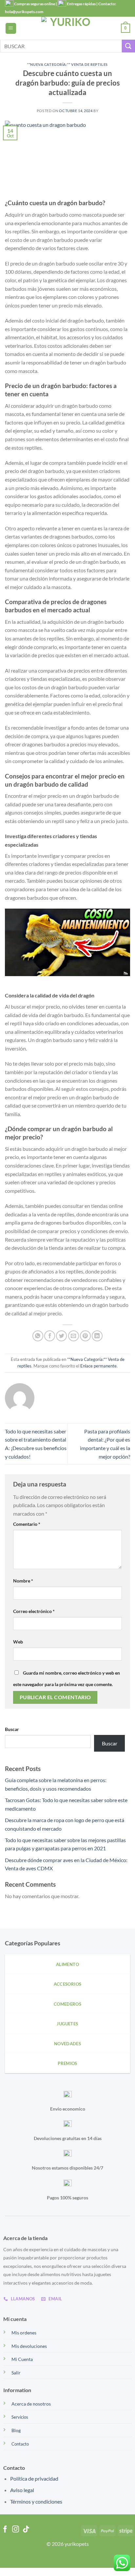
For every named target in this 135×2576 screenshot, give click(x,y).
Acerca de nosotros (31, 2404)
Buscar (12, 1729)
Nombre (23, 1581)
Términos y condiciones (36, 2501)
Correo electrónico (34, 1611)
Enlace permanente (98, 1366)
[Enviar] (128, 46)
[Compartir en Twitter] (61, 1336)
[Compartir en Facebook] (50, 1336)
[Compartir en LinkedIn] (97, 1336)
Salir (16, 2373)
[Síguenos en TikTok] (26, 2530)
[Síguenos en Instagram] (16, 2530)
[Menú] (11, 28)
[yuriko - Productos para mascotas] (67, 28)
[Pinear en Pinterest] (85, 1336)
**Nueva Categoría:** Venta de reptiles (67, 64)
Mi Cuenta (22, 2359)
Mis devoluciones (29, 2346)
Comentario (27, 1524)
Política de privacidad (34, 2478)
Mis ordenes (24, 2333)
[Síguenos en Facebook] (5, 2530)
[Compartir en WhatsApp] (38, 1336)
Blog (16, 2430)
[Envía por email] (74, 1336)
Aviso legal (22, 2490)
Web (18, 1642)
